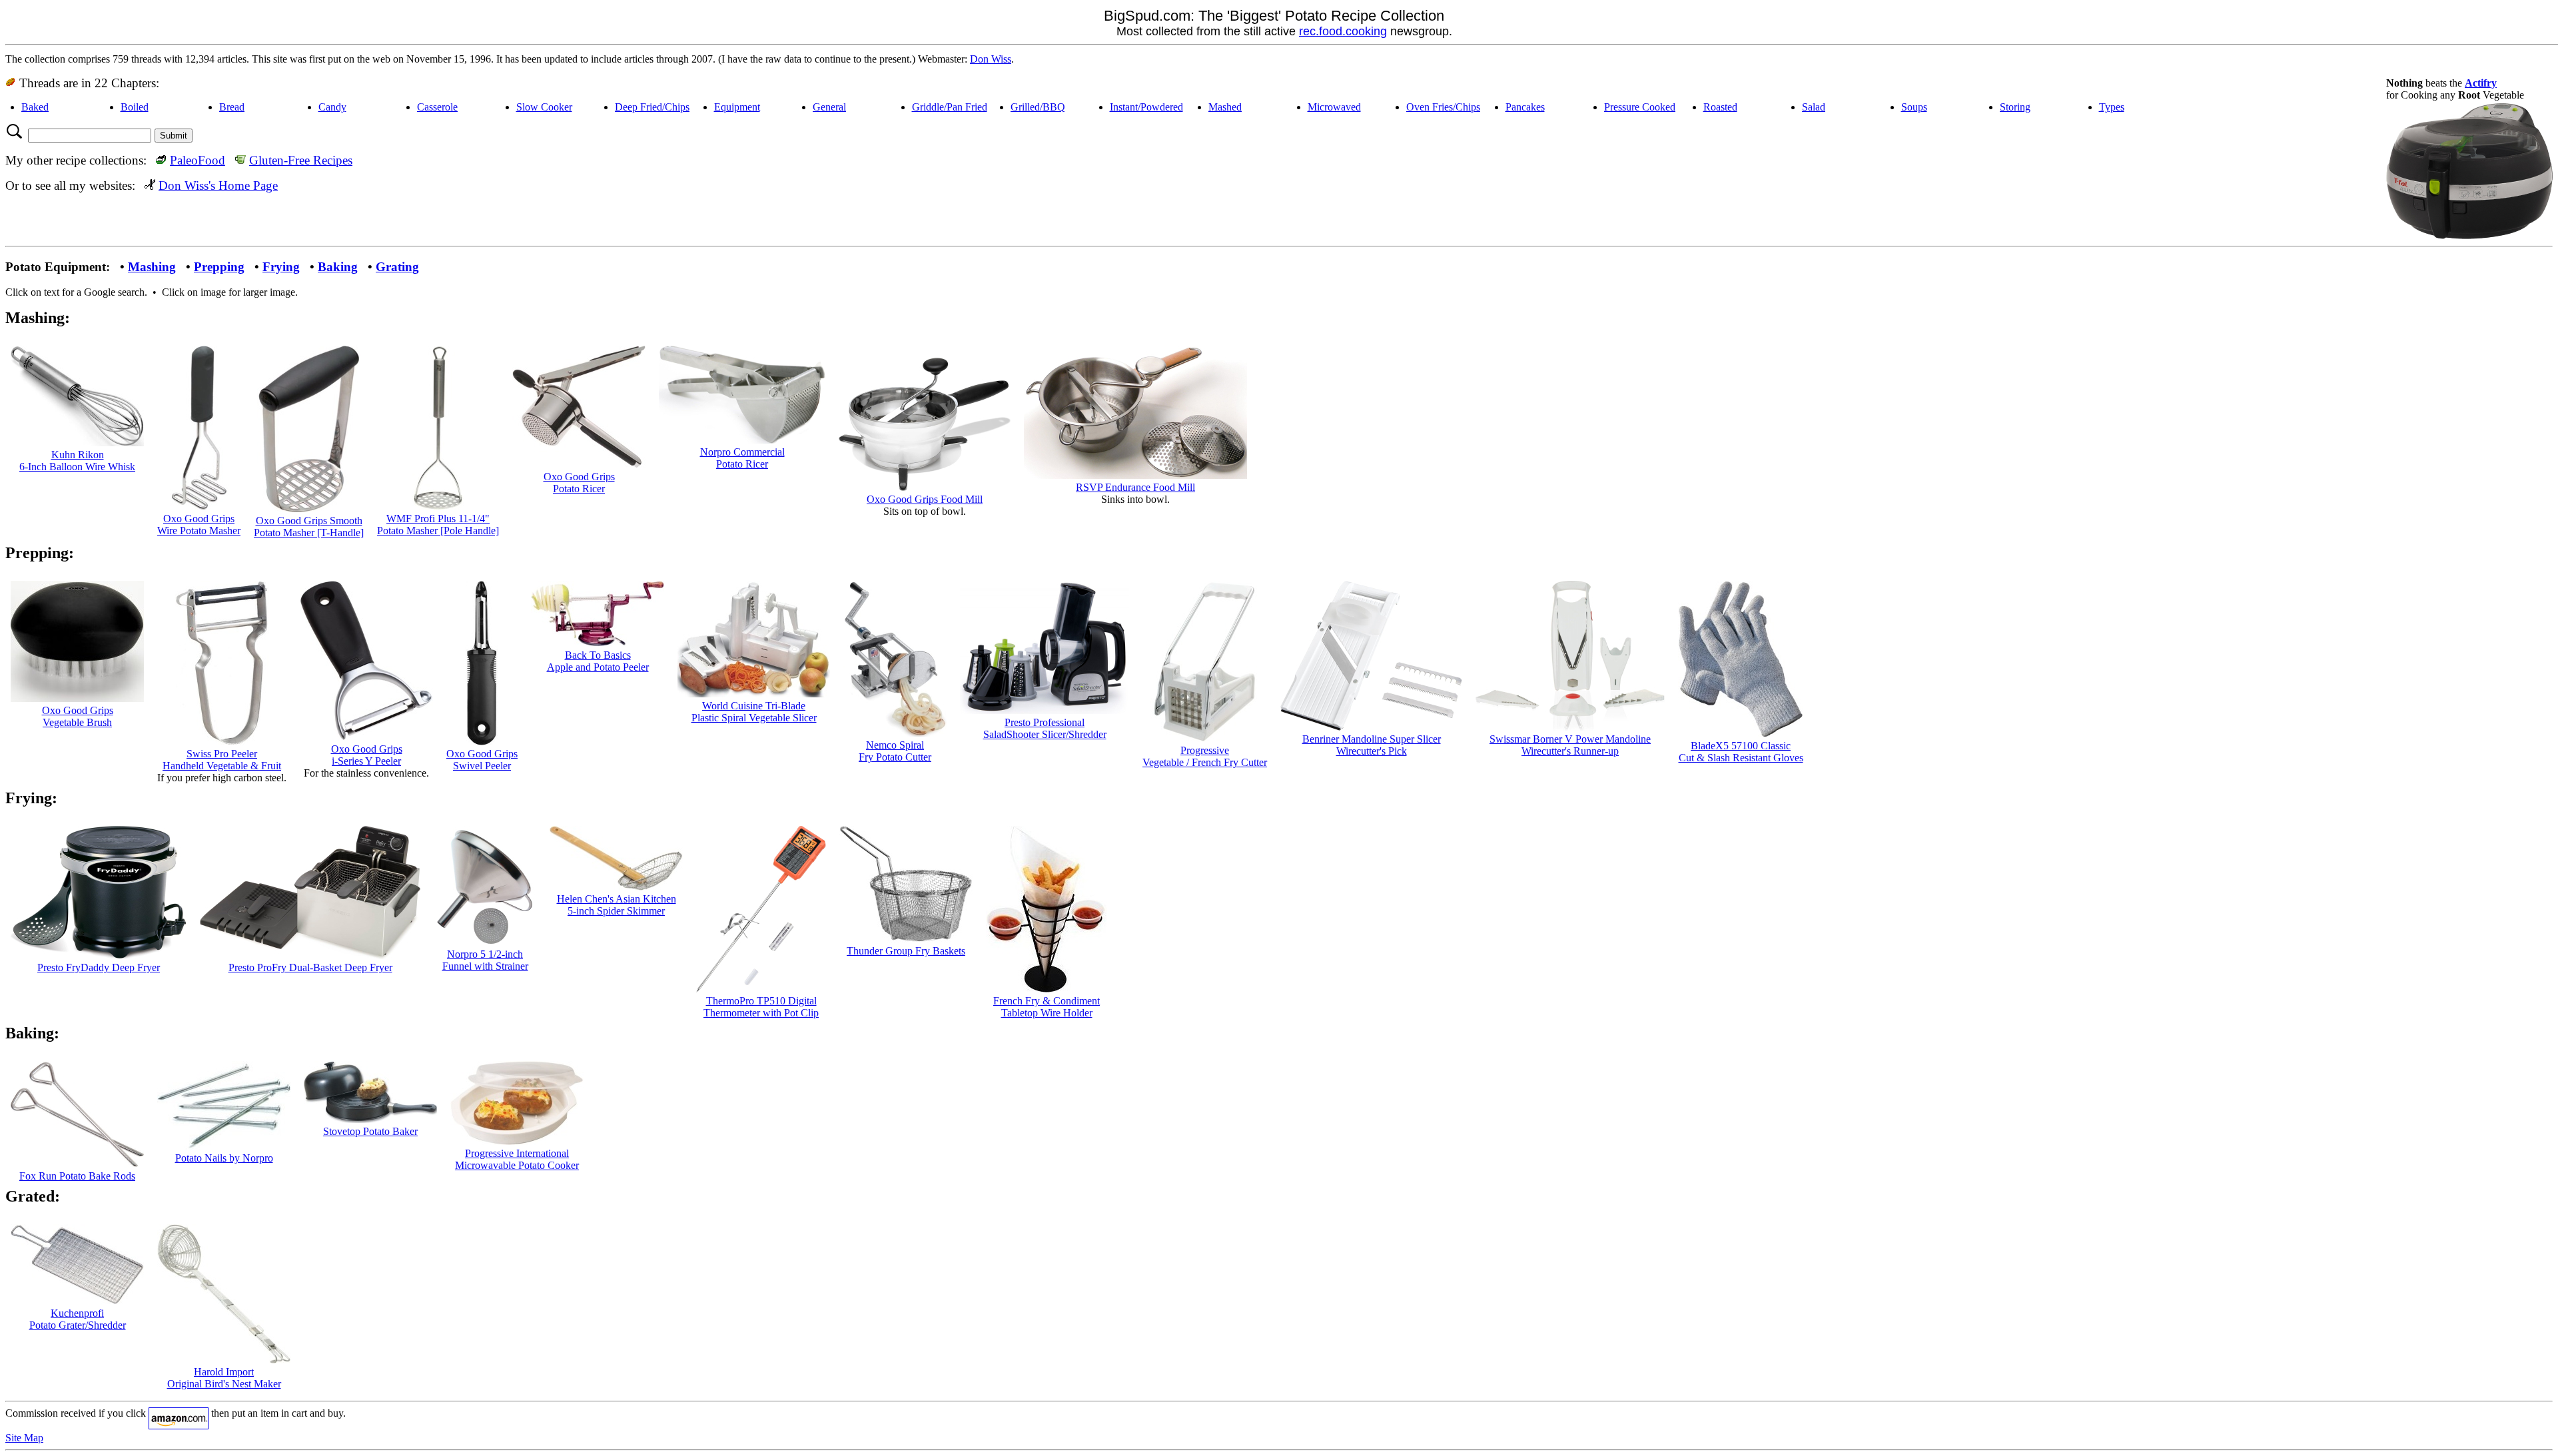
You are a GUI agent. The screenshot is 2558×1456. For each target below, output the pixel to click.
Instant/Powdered (1146, 107)
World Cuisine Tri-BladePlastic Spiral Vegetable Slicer (754, 712)
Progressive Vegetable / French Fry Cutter (1205, 756)
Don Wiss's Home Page (218, 185)
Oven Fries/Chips (1443, 107)
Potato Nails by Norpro (224, 1158)
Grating (397, 267)
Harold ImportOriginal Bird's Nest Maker (224, 1378)
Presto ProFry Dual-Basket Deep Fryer (310, 967)
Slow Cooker (544, 107)
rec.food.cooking (1343, 31)
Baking (338, 267)
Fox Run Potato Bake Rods (77, 1176)
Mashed (1225, 107)
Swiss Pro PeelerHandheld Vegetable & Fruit (222, 760)
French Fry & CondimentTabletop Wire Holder (1047, 1007)
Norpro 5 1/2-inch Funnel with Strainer (485, 960)
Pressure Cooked (1640, 107)
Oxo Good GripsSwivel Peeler (482, 760)
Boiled (135, 107)
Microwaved (1334, 107)
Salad (1814, 107)
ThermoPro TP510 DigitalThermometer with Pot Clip (761, 1007)
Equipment (737, 107)
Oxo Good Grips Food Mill (925, 499)
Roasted (1720, 107)
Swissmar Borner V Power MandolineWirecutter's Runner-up (1570, 745)
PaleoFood (198, 160)
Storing (2015, 107)
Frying (281, 267)
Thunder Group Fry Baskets (906, 951)
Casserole (437, 107)
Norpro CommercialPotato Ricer (742, 458)
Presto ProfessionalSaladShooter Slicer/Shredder (1045, 728)
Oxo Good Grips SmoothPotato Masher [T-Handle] (309, 527)
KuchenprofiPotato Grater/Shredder (78, 1319)
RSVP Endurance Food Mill (1135, 487)
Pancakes (1525, 107)
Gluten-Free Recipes (301, 160)
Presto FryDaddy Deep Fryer (99, 967)
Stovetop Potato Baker (370, 1131)
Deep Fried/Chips (652, 107)
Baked (35, 107)
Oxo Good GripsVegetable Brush (78, 716)
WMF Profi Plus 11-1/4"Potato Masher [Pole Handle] (438, 525)
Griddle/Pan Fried (950, 107)
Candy (332, 107)
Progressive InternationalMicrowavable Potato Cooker (517, 1159)
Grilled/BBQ (1038, 107)
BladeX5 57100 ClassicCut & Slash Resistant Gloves (1741, 752)
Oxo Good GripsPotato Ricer (579, 483)
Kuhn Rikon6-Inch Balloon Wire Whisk (77, 461)
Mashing (152, 267)
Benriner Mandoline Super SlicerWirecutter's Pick (1372, 745)
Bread (232, 107)
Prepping (219, 267)
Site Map (24, 1438)
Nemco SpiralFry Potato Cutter (895, 751)
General (829, 107)
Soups (1914, 107)
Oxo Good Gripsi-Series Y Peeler (367, 755)
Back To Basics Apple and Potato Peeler (598, 661)
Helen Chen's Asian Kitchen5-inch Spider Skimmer (617, 905)
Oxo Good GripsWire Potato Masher (199, 525)
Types (2112, 107)
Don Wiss (991, 59)
